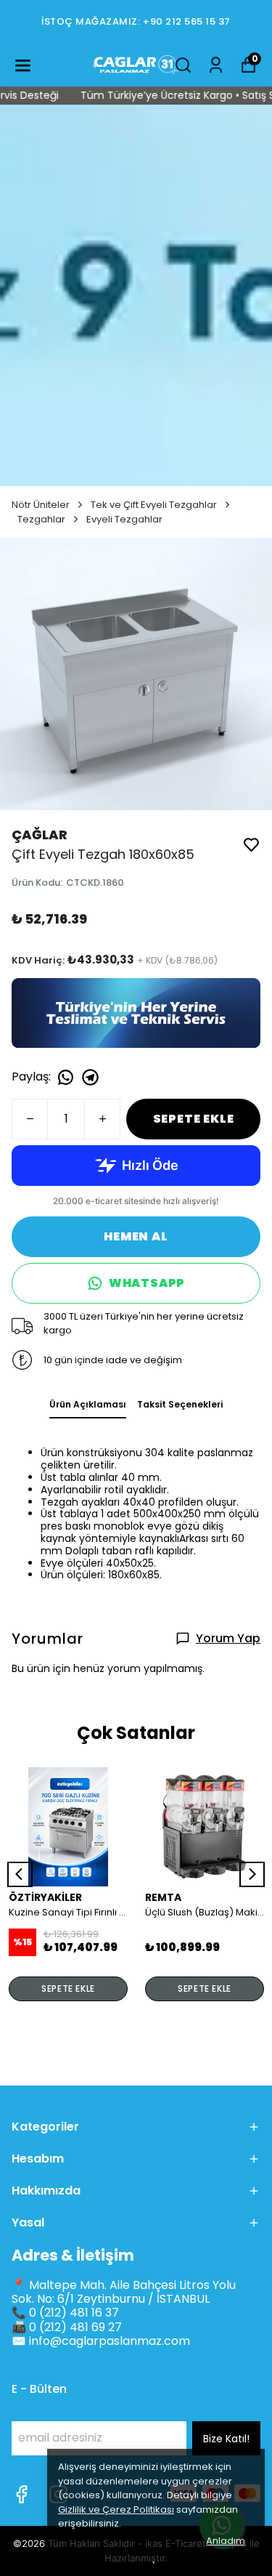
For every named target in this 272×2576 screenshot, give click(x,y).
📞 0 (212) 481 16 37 (65, 2313)
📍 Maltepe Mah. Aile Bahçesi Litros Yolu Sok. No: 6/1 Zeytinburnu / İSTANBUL (124, 2292)
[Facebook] (21, 2494)
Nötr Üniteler (41, 505)
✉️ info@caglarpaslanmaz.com (101, 2341)
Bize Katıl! (226, 2439)
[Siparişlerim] (216, 65)
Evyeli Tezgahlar (124, 519)
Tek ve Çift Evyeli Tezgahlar (154, 505)
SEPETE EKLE (194, 1119)
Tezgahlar (41, 519)
